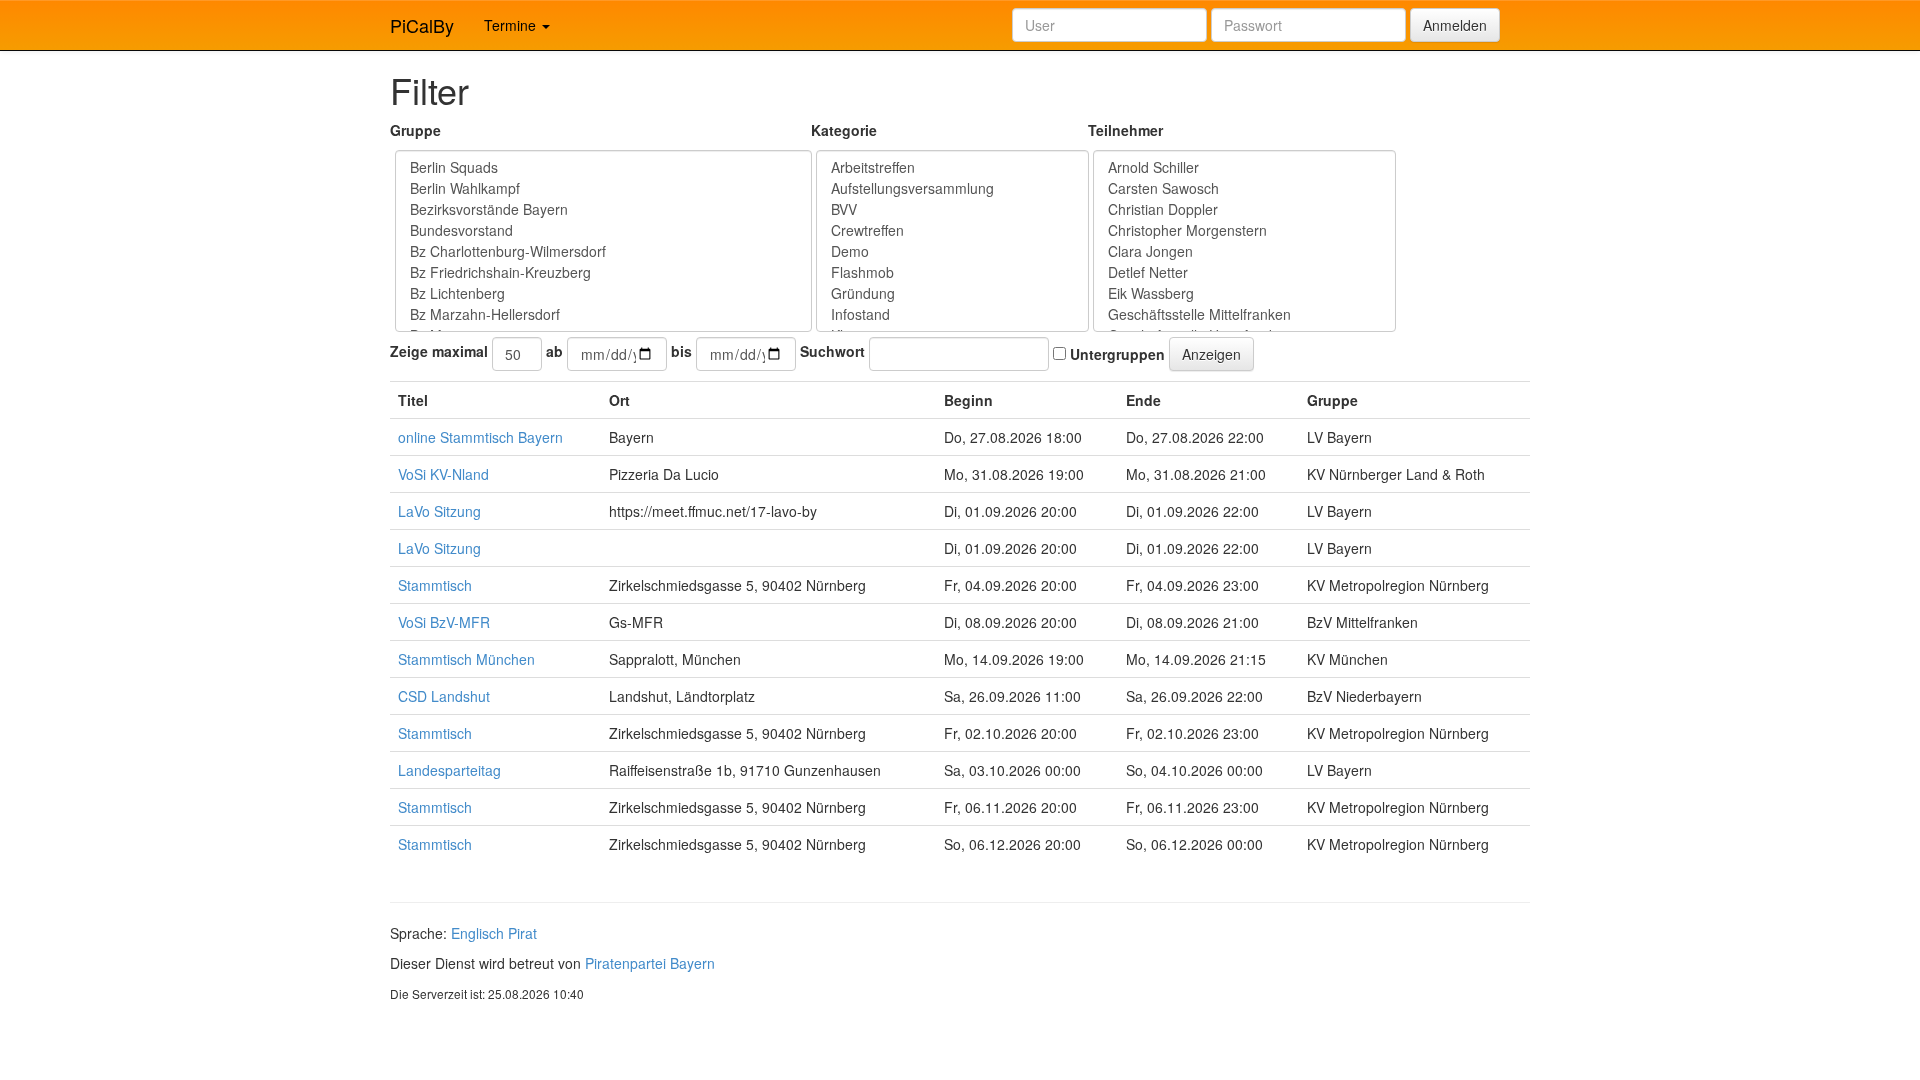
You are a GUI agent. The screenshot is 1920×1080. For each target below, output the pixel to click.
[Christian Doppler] (1244, 209)
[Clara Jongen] (1244, 251)
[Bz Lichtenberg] (603, 293)
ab (554, 351)
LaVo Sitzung (439, 511)
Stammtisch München (466, 659)
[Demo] (952, 251)
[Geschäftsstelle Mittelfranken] (1244, 314)
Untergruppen (1115, 354)
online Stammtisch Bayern (480, 437)
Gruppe (415, 130)
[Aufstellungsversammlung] (952, 188)
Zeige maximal (439, 351)
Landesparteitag (449, 770)
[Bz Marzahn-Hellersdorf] (603, 314)
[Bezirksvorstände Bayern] (603, 209)
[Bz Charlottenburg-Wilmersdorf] (603, 251)
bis (681, 351)
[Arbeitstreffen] (952, 167)
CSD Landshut (444, 696)
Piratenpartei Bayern (650, 963)
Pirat (522, 933)
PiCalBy (422, 25)
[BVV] (952, 209)
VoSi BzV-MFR (444, 622)
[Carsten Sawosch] (1244, 188)
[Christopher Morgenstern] (1244, 230)
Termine (512, 25)
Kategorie (844, 130)
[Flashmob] (952, 272)
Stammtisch (435, 585)
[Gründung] (952, 293)
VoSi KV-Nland (443, 474)
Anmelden (1455, 25)
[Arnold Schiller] (1244, 167)
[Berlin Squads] (603, 167)
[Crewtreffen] (952, 230)
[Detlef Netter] (1244, 272)
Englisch (477, 933)
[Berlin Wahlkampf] (603, 188)
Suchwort (832, 351)
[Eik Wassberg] (1244, 293)
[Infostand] (952, 314)
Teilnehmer (1125, 130)
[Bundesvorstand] (603, 230)
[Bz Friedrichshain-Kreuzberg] (603, 272)
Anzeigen (1211, 354)
